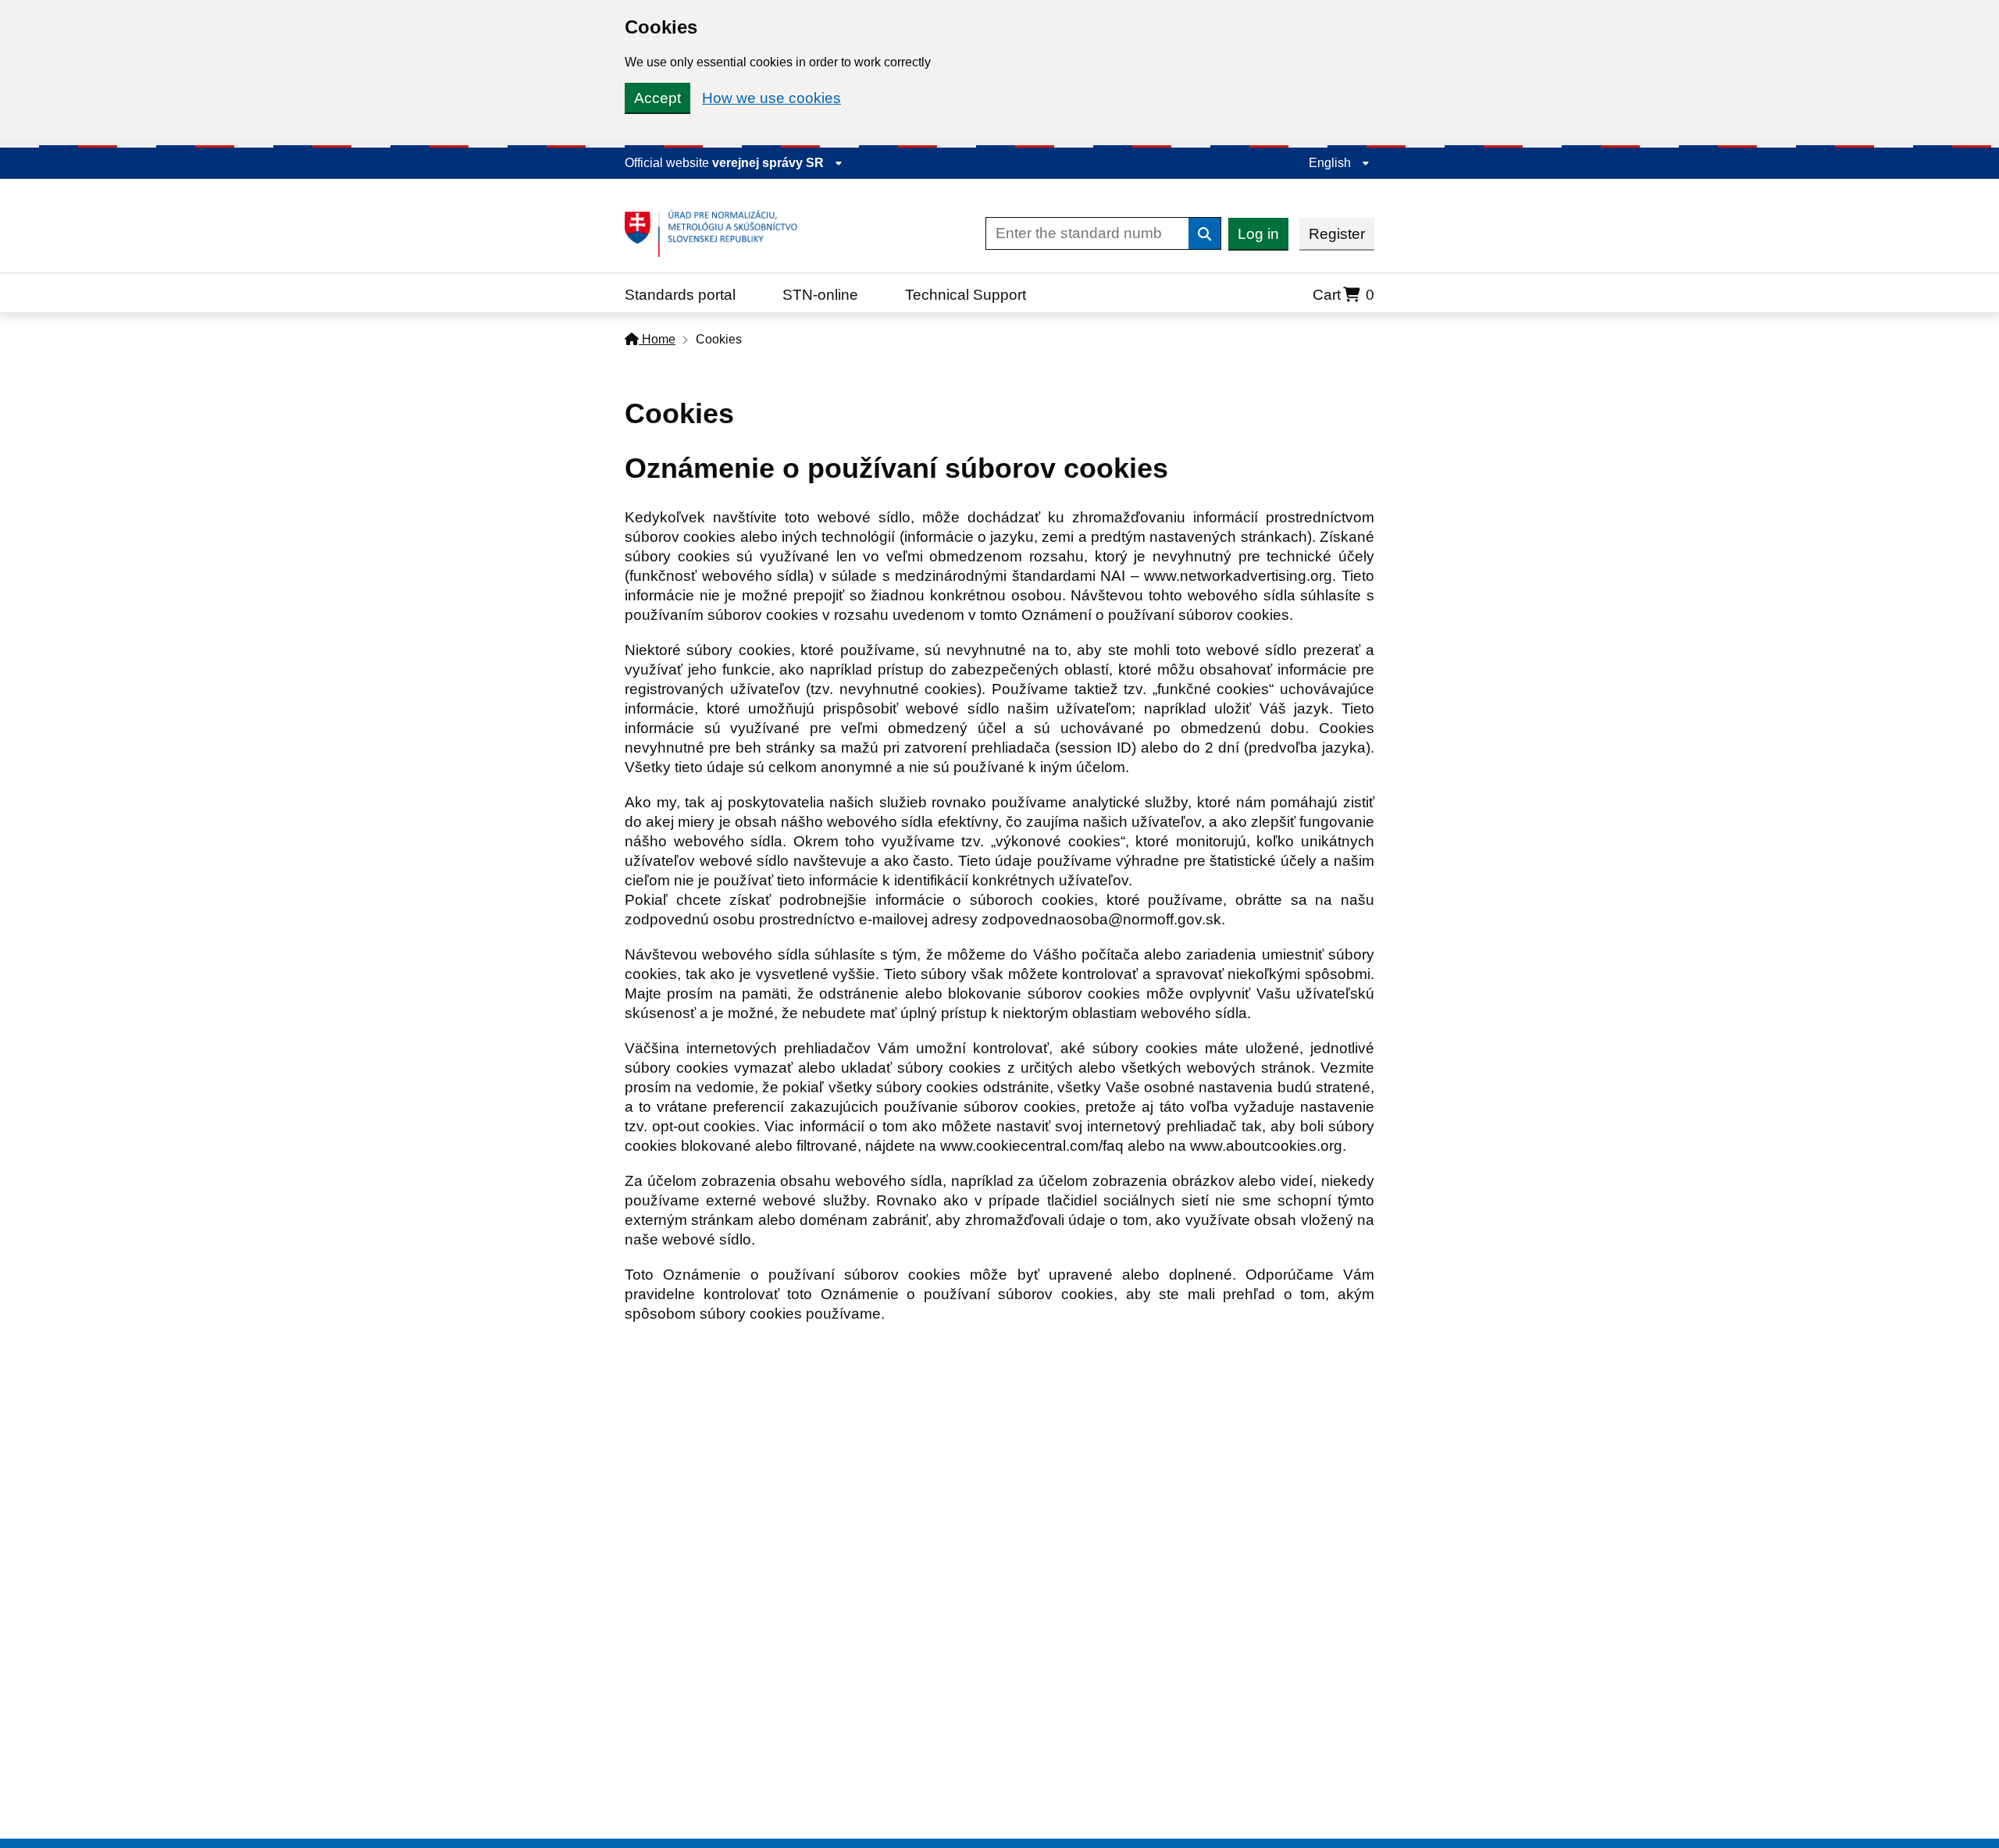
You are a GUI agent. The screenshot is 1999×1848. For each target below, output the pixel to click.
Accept (657, 98)
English (1331, 163)
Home (657, 339)
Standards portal (680, 295)
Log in (1258, 234)
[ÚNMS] (717, 233)
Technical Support (966, 295)
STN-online (820, 295)
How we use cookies (771, 98)
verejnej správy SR (770, 163)
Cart (1343, 295)
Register (1337, 234)
